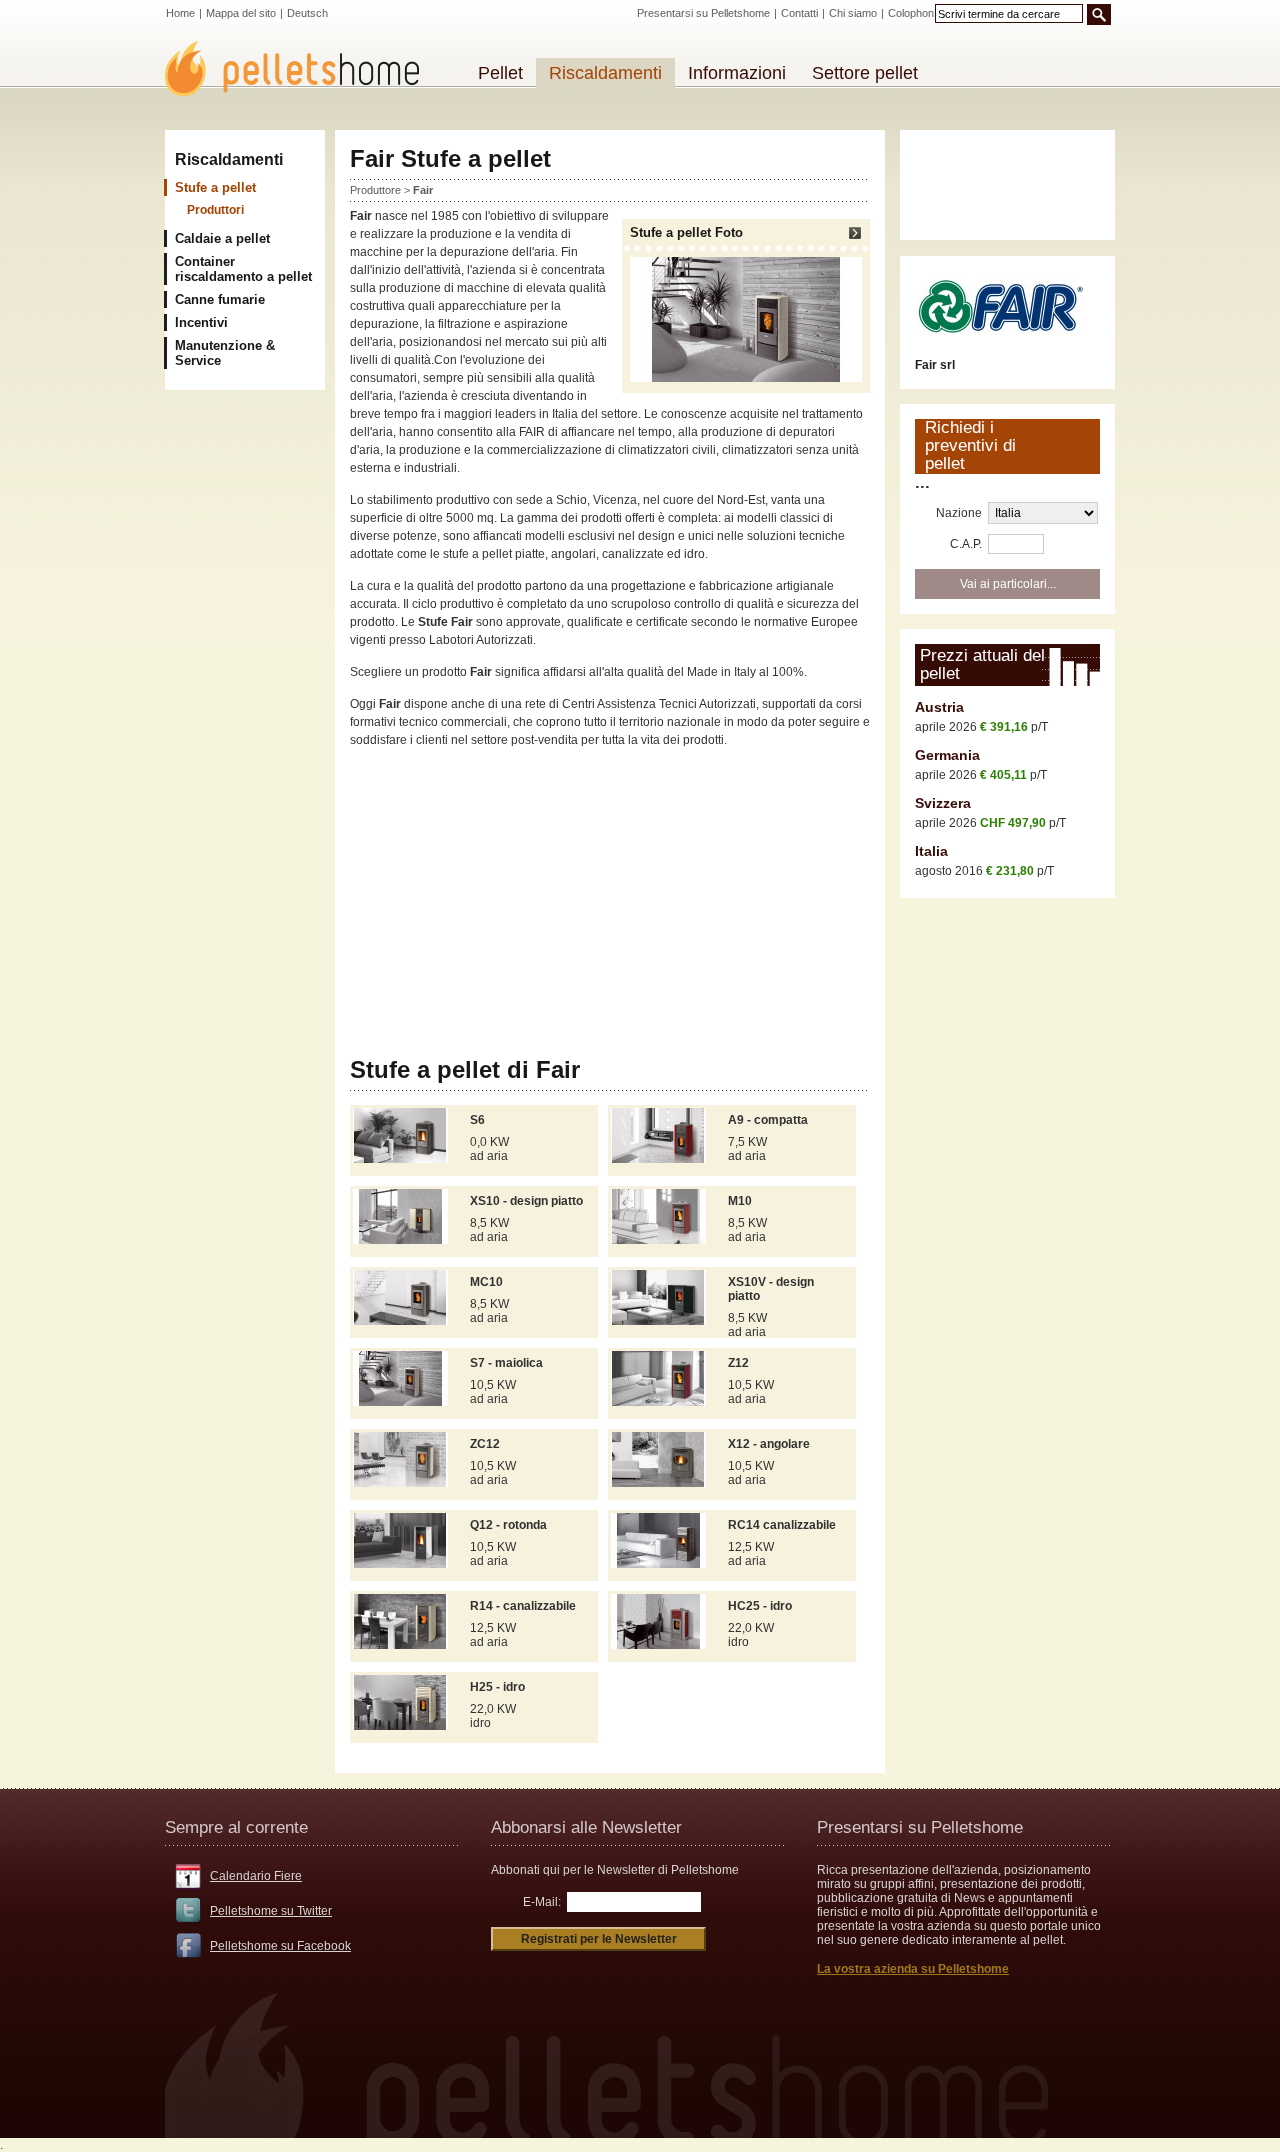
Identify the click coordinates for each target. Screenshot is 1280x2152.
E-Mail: (542, 1902)
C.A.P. (966, 544)
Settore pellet (865, 73)
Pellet (500, 73)
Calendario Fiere (256, 1876)
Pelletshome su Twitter (271, 1911)
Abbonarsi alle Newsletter (586, 1827)
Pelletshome (303, 68)
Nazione (959, 513)
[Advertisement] (610, 903)
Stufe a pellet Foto (686, 232)
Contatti (799, 13)
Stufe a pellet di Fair (465, 1069)
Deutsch (307, 13)
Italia (931, 851)
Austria (939, 707)
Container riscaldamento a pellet (243, 269)
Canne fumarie (220, 299)
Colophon (911, 13)
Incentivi (201, 322)
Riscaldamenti (229, 159)
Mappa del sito (241, 13)
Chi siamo (853, 13)
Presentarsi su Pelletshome (703, 13)
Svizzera (943, 803)
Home (180, 13)
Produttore (375, 190)
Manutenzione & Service (225, 353)
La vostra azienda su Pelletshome (913, 1969)
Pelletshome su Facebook (280, 1946)
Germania (947, 755)
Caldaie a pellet (222, 238)
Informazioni (737, 73)
